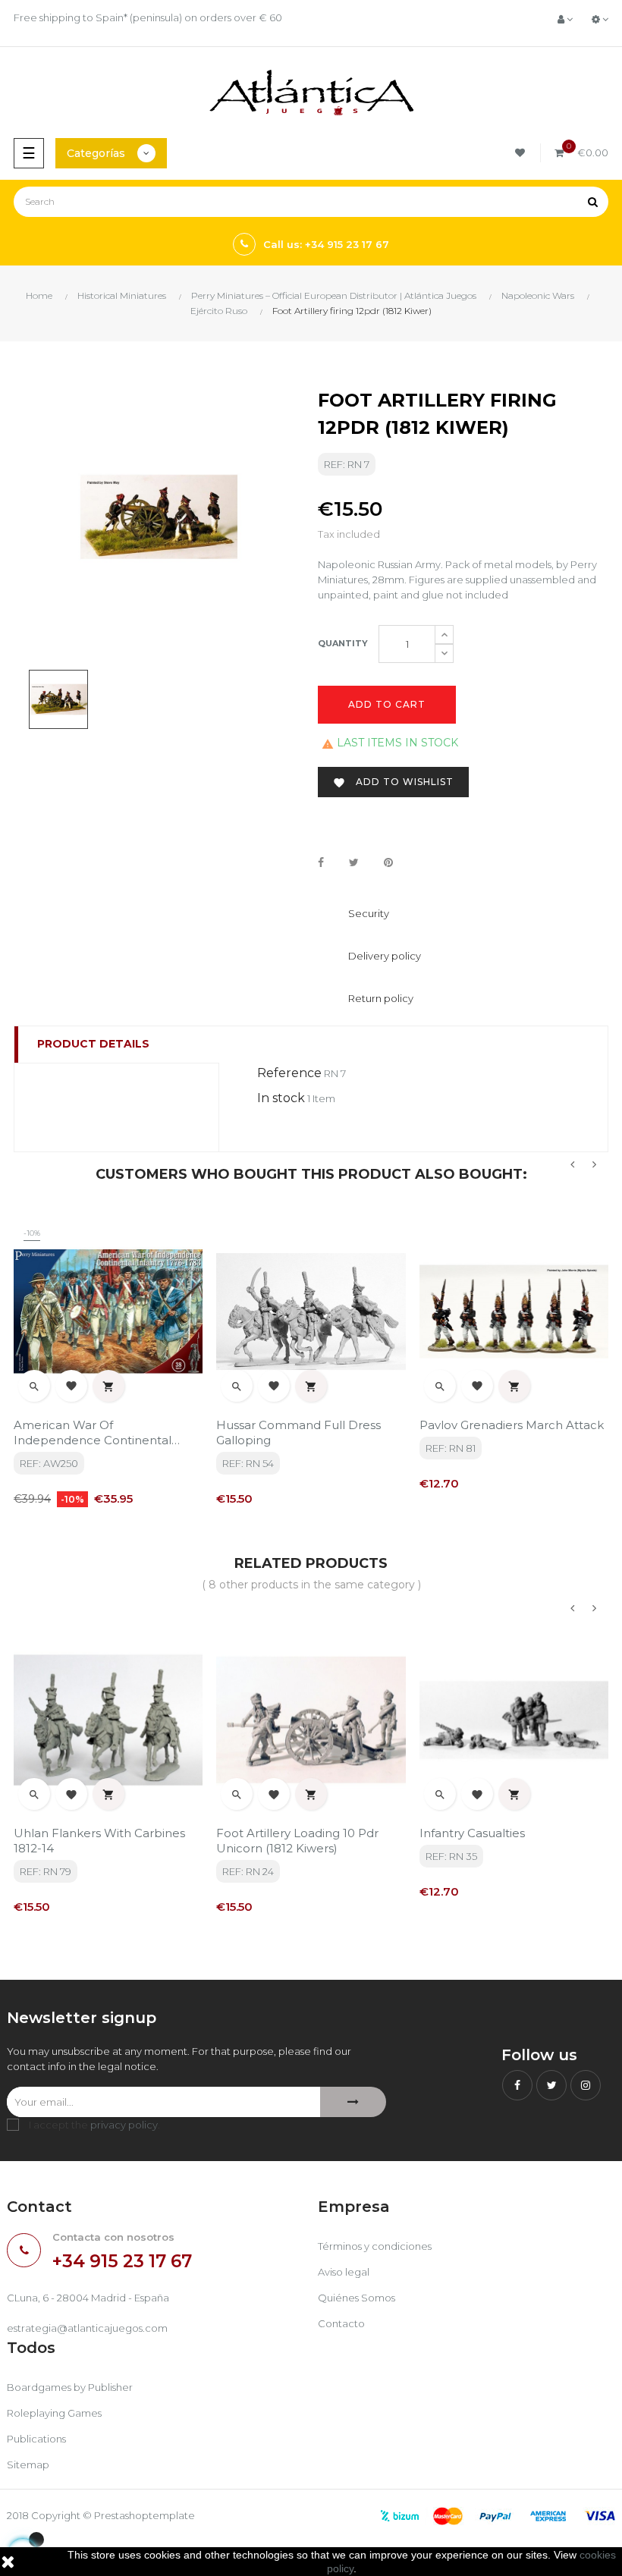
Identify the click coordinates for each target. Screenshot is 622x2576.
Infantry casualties (472, 1833)
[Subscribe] (353, 2102)
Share (321, 863)
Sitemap (28, 2464)
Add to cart (387, 704)
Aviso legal (344, 2272)
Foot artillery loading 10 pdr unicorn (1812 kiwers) (297, 1841)
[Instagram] (586, 2085)
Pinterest (388, 863)
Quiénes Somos (357, 2298)
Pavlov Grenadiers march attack (512, 1425)
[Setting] (600, 19)
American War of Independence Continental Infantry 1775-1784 (93, 1433)
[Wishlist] (522, 153)
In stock (281, 1098)
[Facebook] (517, 2085)
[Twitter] (551, 2085)
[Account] (565, 19)
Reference (289, 1073)
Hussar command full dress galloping (298, 1433)
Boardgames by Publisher (70, 2387)
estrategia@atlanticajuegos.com (87, 2328)
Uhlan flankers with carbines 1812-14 (99, 1841)
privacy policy (124, 2125)
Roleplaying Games (54, 2413)
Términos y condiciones (375, 2246)
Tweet (354, 863)
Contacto (341, 2323)
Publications (36, 2439)
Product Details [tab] (93, 1044)
